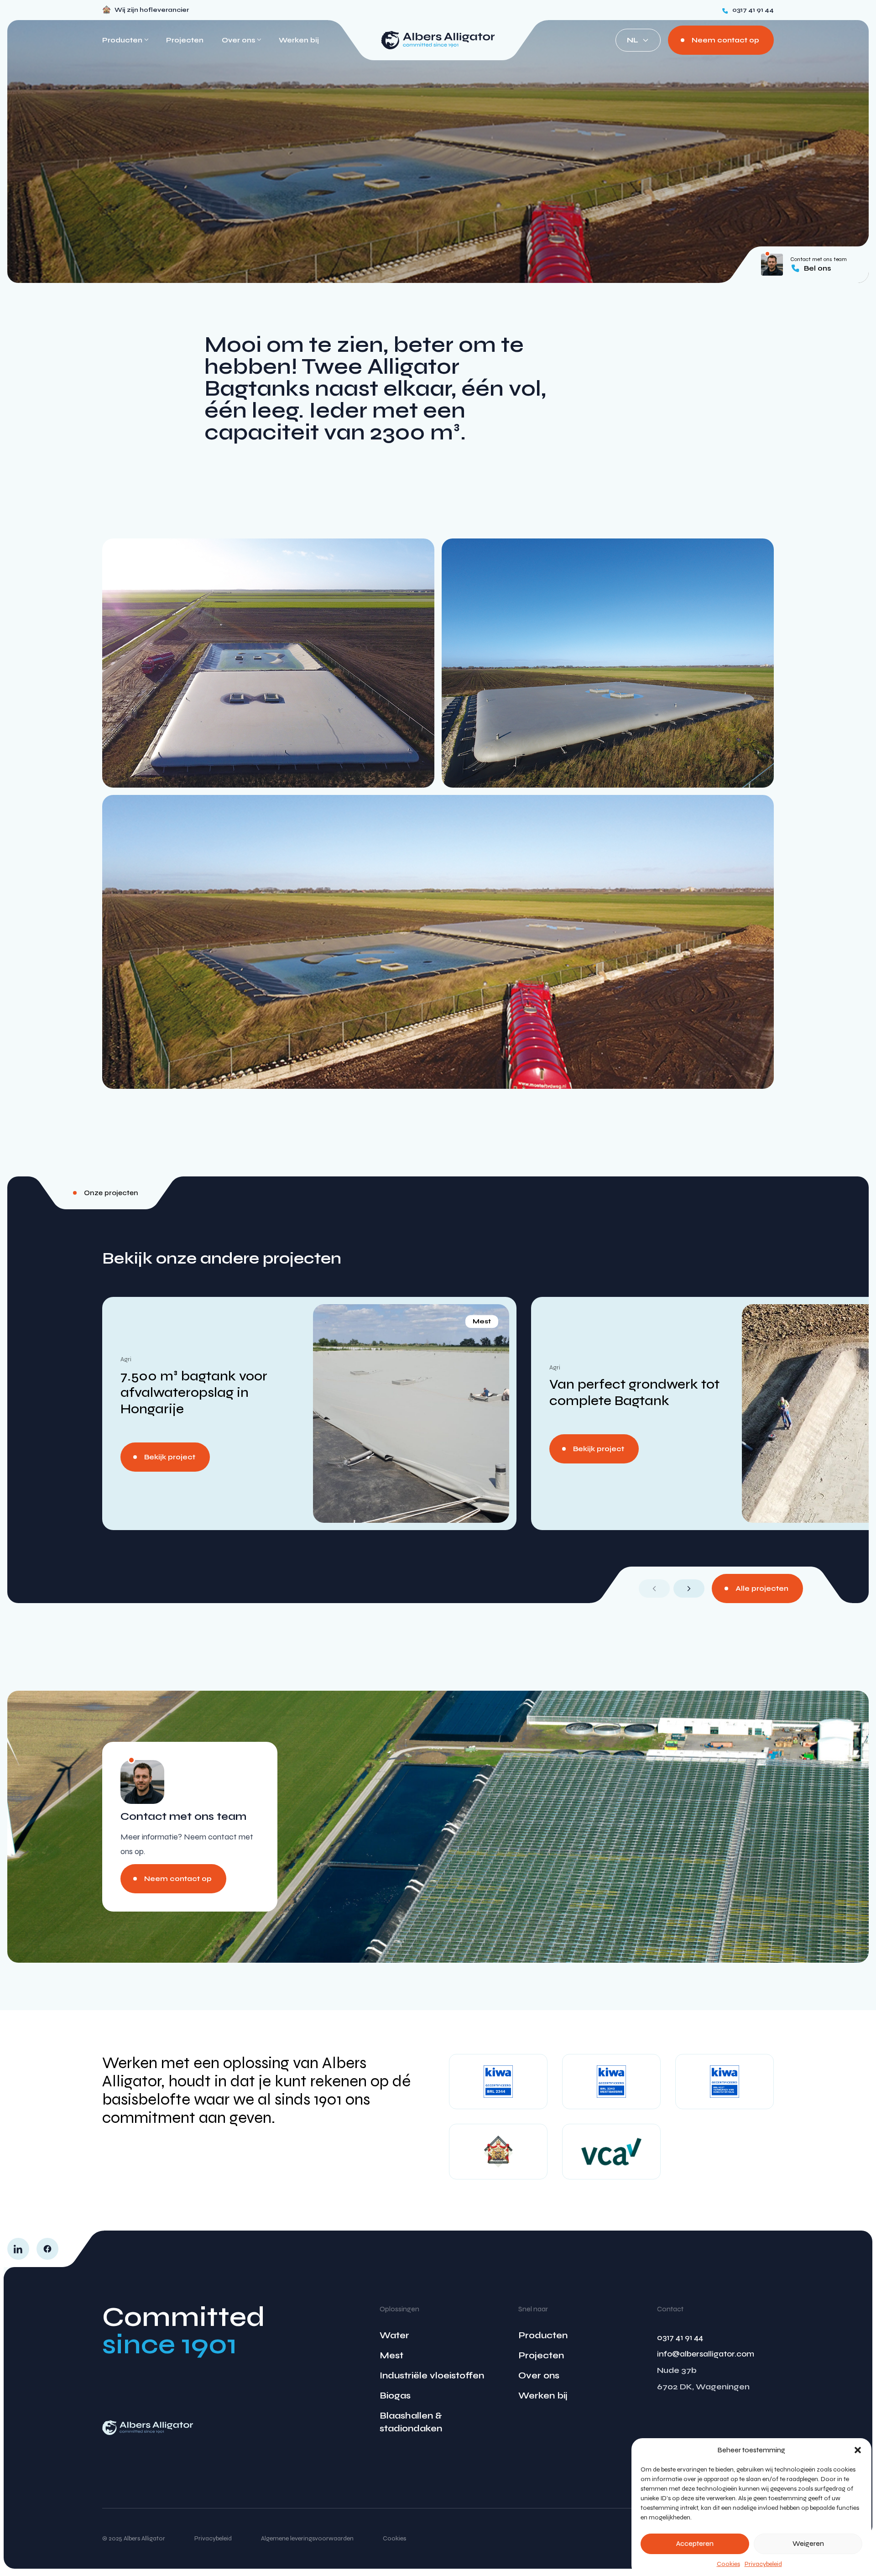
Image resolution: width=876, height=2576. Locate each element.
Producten (543, 2335)
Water (394, 2335)
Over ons (539, 2375)
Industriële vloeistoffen (432, 2375)
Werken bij (299, 40)
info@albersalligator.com (706, 2354)
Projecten (185, 40)
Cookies (728, 2564)
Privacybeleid (763, 2564)
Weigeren (808, 2544)
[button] (858, 2450)
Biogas (395, 2396)
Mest (391, 2355)
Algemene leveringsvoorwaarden (307, 2538)
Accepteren (695, 2544)
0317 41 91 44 (680, 2337)
